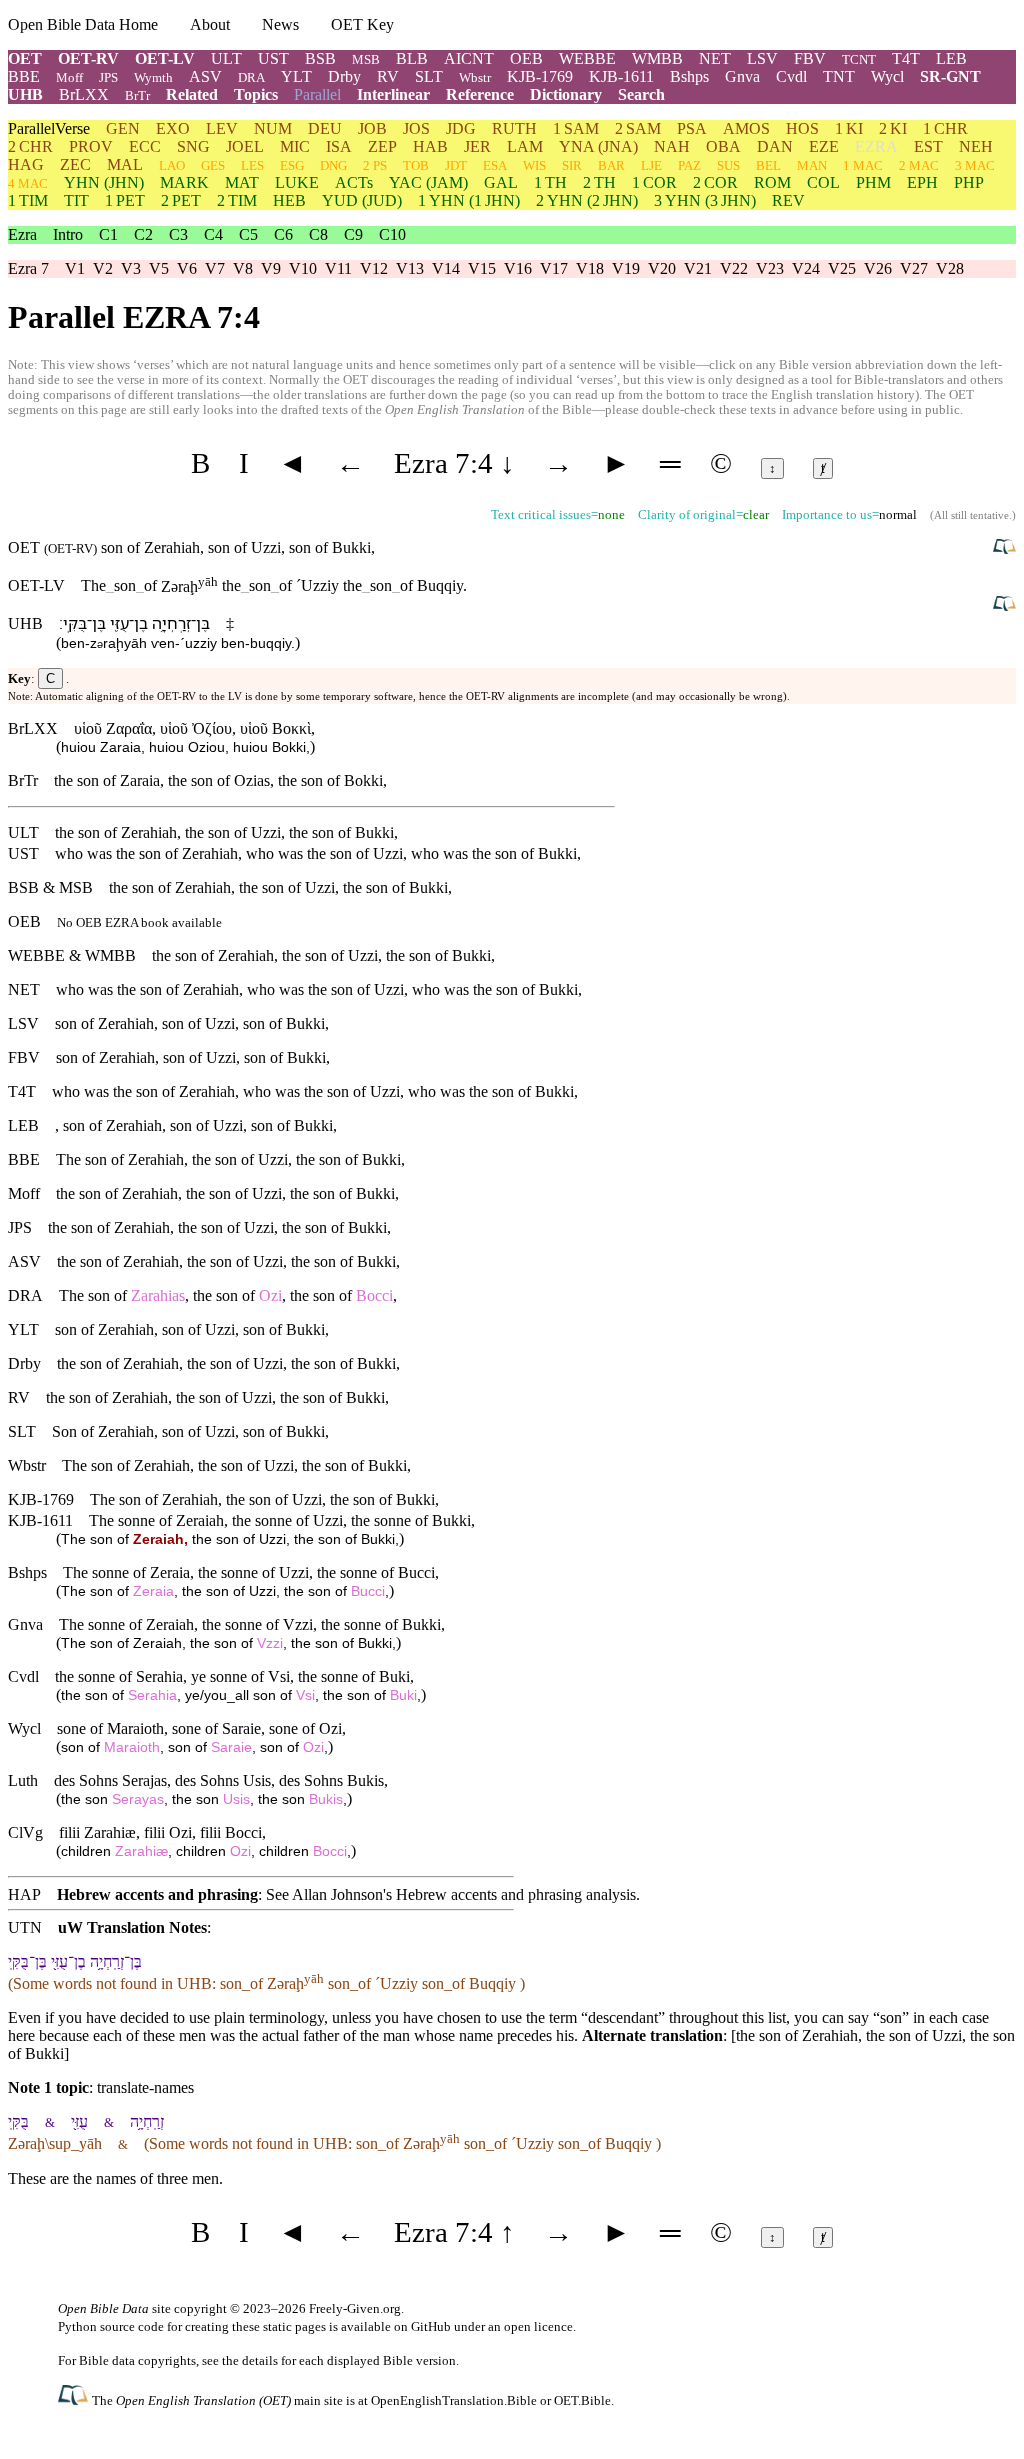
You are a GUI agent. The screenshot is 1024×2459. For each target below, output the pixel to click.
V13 (410, 268)
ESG (292, 165)
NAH (672, 146)
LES (252, 165)
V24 (806, 268)
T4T (906, 58)
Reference (480, 94)
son (121, 586)
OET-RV (88, 58)
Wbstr (475, 77)
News (280, 24)
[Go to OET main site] (75, 2399)
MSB (366, 59)
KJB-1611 (621, 76)
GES (213, 165)
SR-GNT (950, 76)
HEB (289, 200)
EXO (173, 128)
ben (73, 643)
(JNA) (598, 146)
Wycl (887, 76)
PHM (873, 182)
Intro (68, 234)
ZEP (382, 146)
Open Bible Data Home (83, 24)
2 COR (715, 182)
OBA (723, 146)
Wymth (153, 77)
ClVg (25, 1832)
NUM (273, 128)
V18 (590, 268)
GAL (501, 182)
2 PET (181, 200)
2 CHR (30, 146)
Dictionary (566, 94)
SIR (572, 165)
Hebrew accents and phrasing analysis (516, 1894)
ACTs (354, 182)
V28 (950, 268)
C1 (108, 234)
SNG (193, 146)
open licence (538, 2326)
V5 (159, 268)
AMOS (746, 128)
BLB (412, 58)
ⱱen (163, 643)
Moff (69, 77)
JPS (108, 77)
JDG (461, 128)
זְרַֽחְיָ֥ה (171, 623)
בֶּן (203, 623)
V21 (698, 268)
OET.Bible (582, 2400)
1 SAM (576, 128)
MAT (242, 182)
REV (788, 200)
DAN (775, 146)
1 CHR (945, 128)
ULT (226, 58)
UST (273, 58)
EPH (922, 182)
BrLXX (84, 94)
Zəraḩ (189, 586)
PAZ (689, 165)
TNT (839, 76)
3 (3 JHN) (705, 200)
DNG (333, 165)
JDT (456, 165)
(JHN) (104, 182)
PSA (692, 128)
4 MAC (28, 183)
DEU (325, 128)
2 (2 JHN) (587, 200)
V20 (662, 268)
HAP (24, 1894)
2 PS (375, 165)
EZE (824, 146)
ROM (772, 182)
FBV (810, 58)
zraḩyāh (118, 643)
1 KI (849, 128)
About (210, 24)
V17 (554, 268)
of (146, 586)
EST (928, 146)
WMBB (657, 58)
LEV (222, 128)
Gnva (742, 76)
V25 (842, 268)
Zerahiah (172, 547)
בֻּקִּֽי (75, 623)
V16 (518, 268)
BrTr (137, 95)
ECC (145, 146)
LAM (525, 146)
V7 (215, 268)
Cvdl (791, 76)
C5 (248, 234)
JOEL (245, 146)
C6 (283, 234)
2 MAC (919, 165)
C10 (392, 234)
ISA (339, 146)
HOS (802, 128)
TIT (76, 200)
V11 (338, 268)
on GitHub (422, 2326)
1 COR (654, 182)
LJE (651, 165)
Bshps (689, 76)
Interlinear (393, 94)
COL (823, 182)
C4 (213, 234)
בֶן (141, 623)
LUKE (297, 182)
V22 (734, 268)
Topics (256, 94)
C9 (353, 234)
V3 (131, 268)
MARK (184, 182)
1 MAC (863, 165)
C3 (178, 234)
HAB (430, 146)
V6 (187, 268)
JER (477, 146)
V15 (482, 268)
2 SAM (638, 128)
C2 (143, 234)
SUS (728, 165)
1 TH (550, 182)
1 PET (125, 200)
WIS (534, 165)
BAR (611, 165)
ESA (495, 165)
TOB (416, 165)
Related (192, 94)
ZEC (75, 164)
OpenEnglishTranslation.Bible (454, 2400)
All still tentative (971, 515)
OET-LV (165, 58)
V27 (914, 268)
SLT (429, 76)
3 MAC (975, 165)
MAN (812, 165)
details (260, 2360)
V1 (75, 268)
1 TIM (28, 200)
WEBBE (587, 58)
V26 (878, 268)
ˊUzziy (317, 586)
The (93, 586)
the (231, 586)
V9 (271, 268)
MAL (125, 164)
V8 (243, 268)
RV (388, 76)
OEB (526, 58)
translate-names (145, 2087)
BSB (320, 58)
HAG (26, 164)
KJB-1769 (540, 76)
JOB (372, 128)
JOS (416, 128)
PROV (91, 146)
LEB (951, 58)
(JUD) (362, 200)
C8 (318, 234)
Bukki (351, 547)
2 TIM (237, 200)
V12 (374, 268)
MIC (295, 146)
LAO (172, 165)
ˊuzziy (198, 643)
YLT (296, 76)
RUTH (514, 128)
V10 (303, 268)
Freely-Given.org (355, 2308)
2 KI (893, 128)
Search (641, 94)
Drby (344, 76)
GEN (123, 128)
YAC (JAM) (428, 182)
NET (715, 58)
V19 (626, 268)
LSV (762, 58)
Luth (23, 1780)
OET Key (362, 24)
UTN (25, 1927)
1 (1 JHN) (469, 200)
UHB (25, 94)
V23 (770, 268)
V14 (446, 268)
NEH (976, 146)
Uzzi (266, 547)
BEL (768, 165)
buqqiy (270, 643)
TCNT (859, 59)
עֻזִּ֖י (119, 623)
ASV (205, 76)
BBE (24, 76)
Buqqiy (440, 586)
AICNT (469, 58)
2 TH (599, 182)
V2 (103, 268)
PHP (969, 182)
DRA (251, 77)
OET (25, 58)
